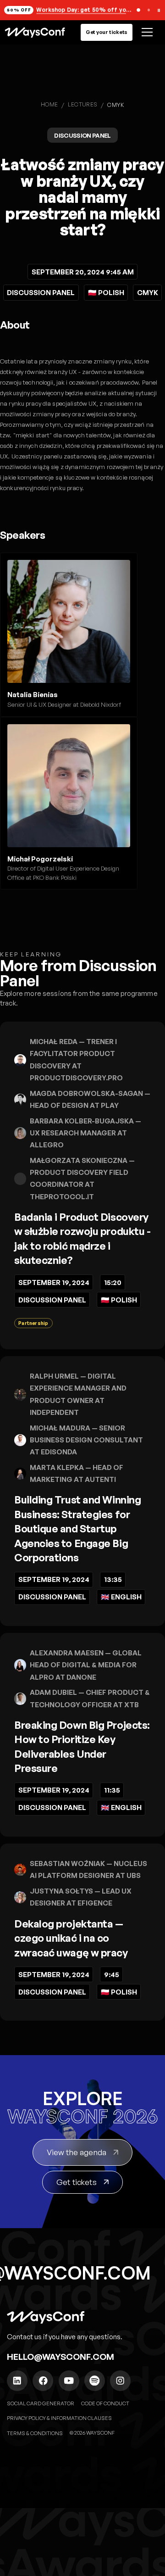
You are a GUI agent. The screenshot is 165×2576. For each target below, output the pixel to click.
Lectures (83, 104)
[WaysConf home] (35, 32)
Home (49, 104)
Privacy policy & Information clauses (59, 2418)
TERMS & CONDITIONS (35, 2433)
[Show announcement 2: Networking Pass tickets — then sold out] (149, 10)
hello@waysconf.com (60, 2357)
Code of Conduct (105, 2403)
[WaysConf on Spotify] (95, 2381)
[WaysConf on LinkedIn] (17, 2381)
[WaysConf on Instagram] (120, 2381)
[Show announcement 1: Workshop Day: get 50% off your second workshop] (139, 10)
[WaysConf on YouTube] (69, 2381)
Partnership (33, 1323)
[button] (146, 32)
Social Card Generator (41, 2403)
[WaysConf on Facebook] (43, 2381)
